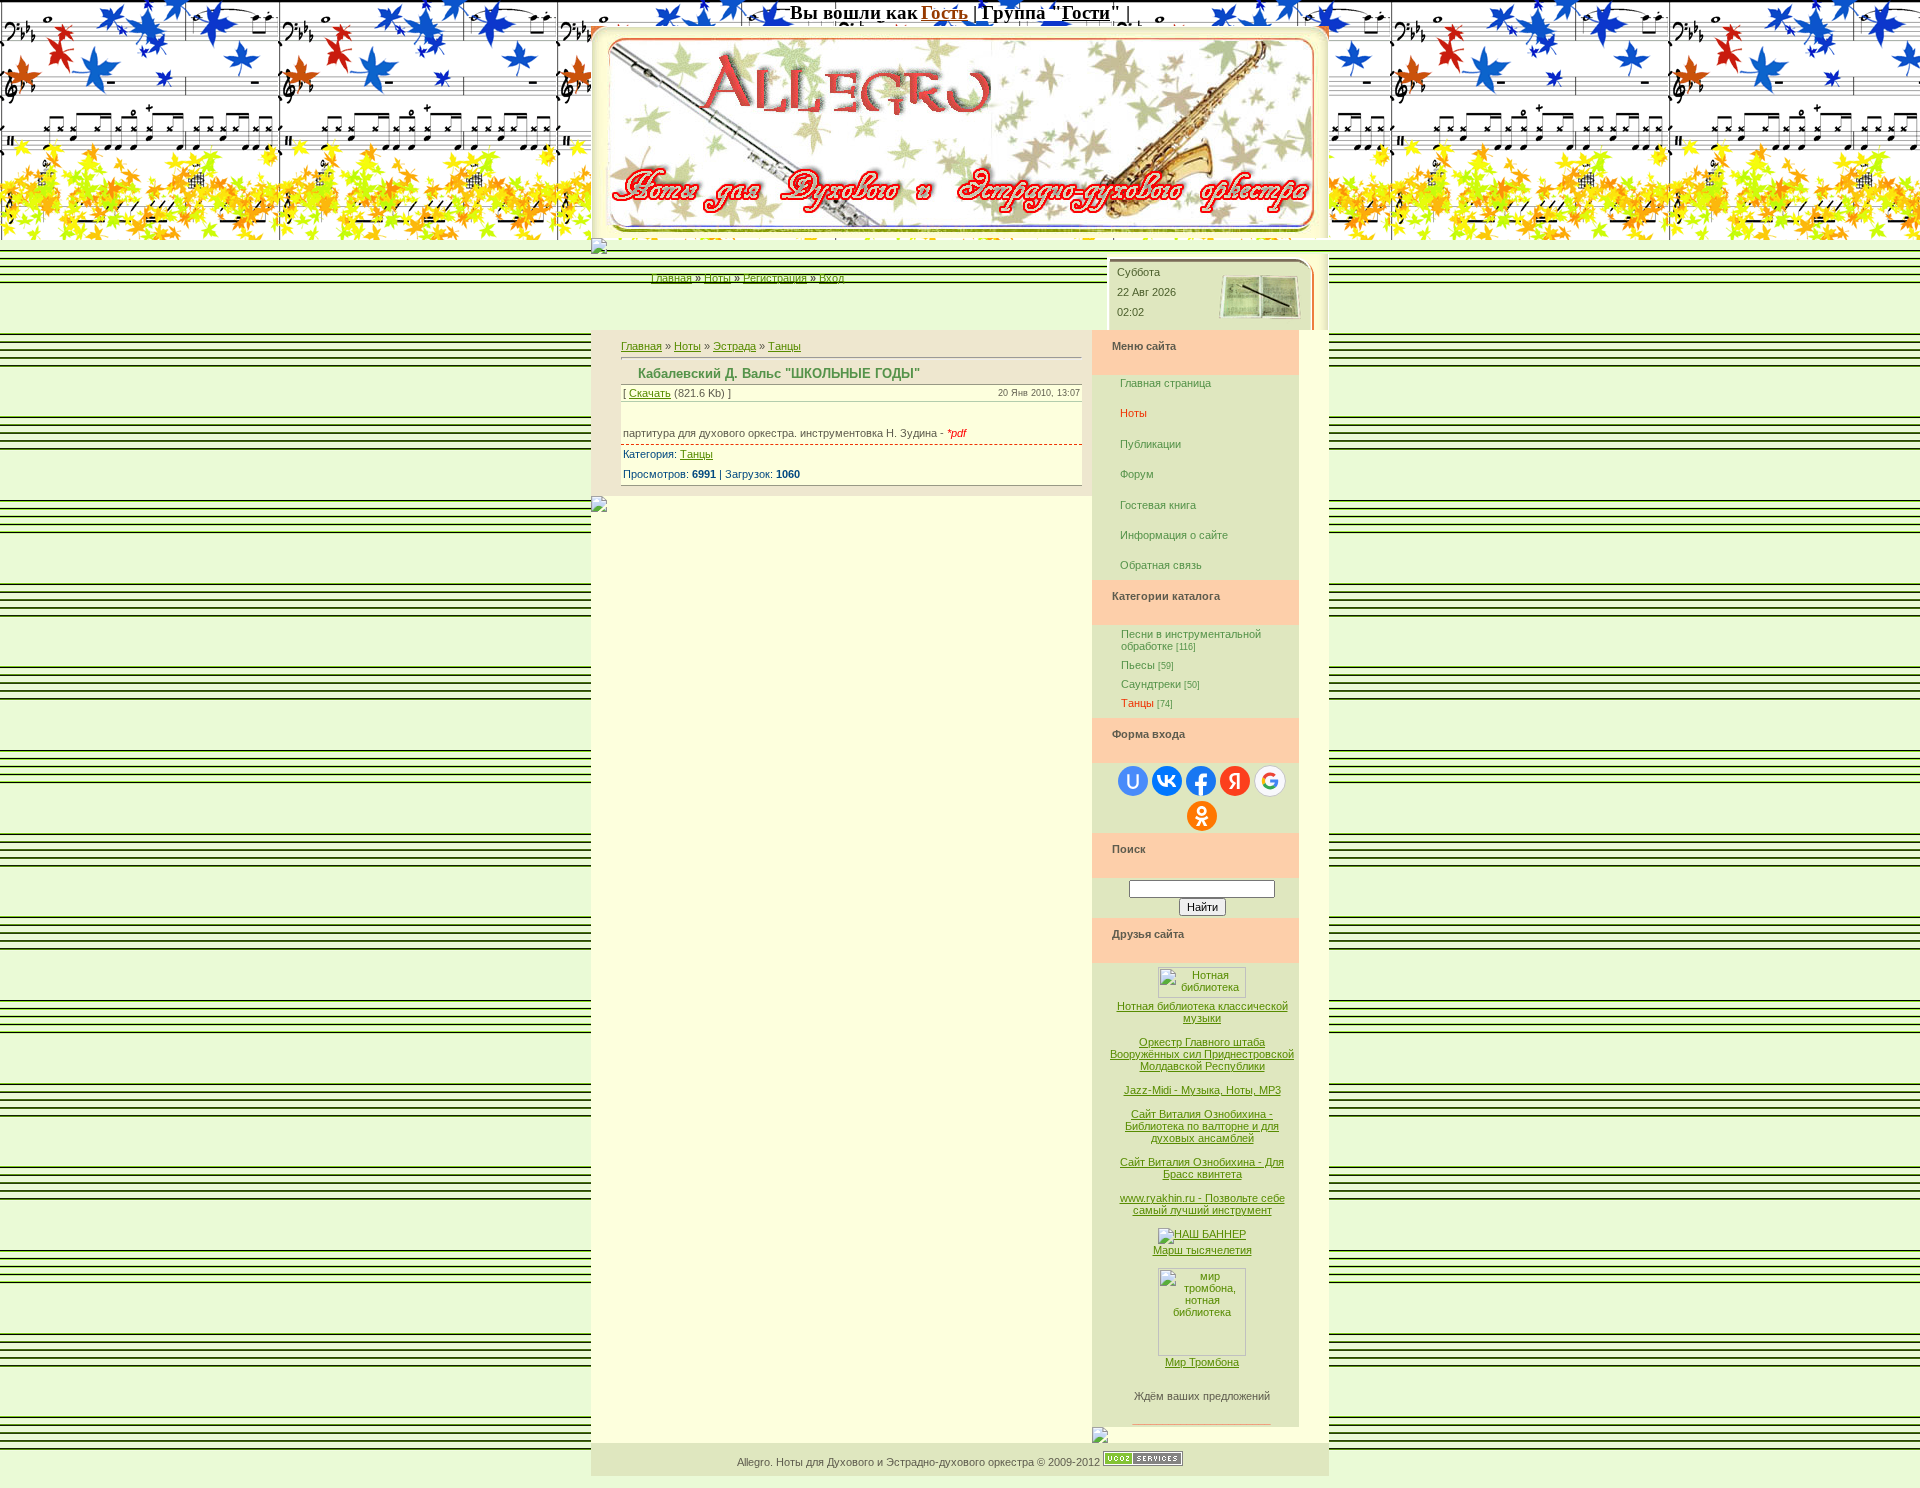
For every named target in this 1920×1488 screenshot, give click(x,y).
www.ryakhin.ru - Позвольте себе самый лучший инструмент (1202, 1204)
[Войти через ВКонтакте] (1167, 781)
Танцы (784, 346)
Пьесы (1138, 665)
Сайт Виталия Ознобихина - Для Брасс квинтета (1202, 1168)
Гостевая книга (1158, 505)
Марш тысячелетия (1202, 1250)
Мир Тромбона (1202, 1362)
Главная (671, 278)
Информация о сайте (1174, 535)
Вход (831, 278)
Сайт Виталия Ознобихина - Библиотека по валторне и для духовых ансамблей (1202, 1126)
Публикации (1150, 444)
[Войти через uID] (1133, 781)
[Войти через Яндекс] (1235, 781)
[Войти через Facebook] (1201, 781)
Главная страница (1165, 383)
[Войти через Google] (1270, 781)
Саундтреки (1151, 684)
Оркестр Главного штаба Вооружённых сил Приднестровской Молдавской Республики (1202, 1054)
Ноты (717, 278)
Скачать (650, 393)
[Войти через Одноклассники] (1202, 816)
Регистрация (775, 278)
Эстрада (734, 346)
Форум (1137, 474)
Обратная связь (1161, 565)
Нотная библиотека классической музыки (1202, 1012)
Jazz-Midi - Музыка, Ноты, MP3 (1202, 1090)
